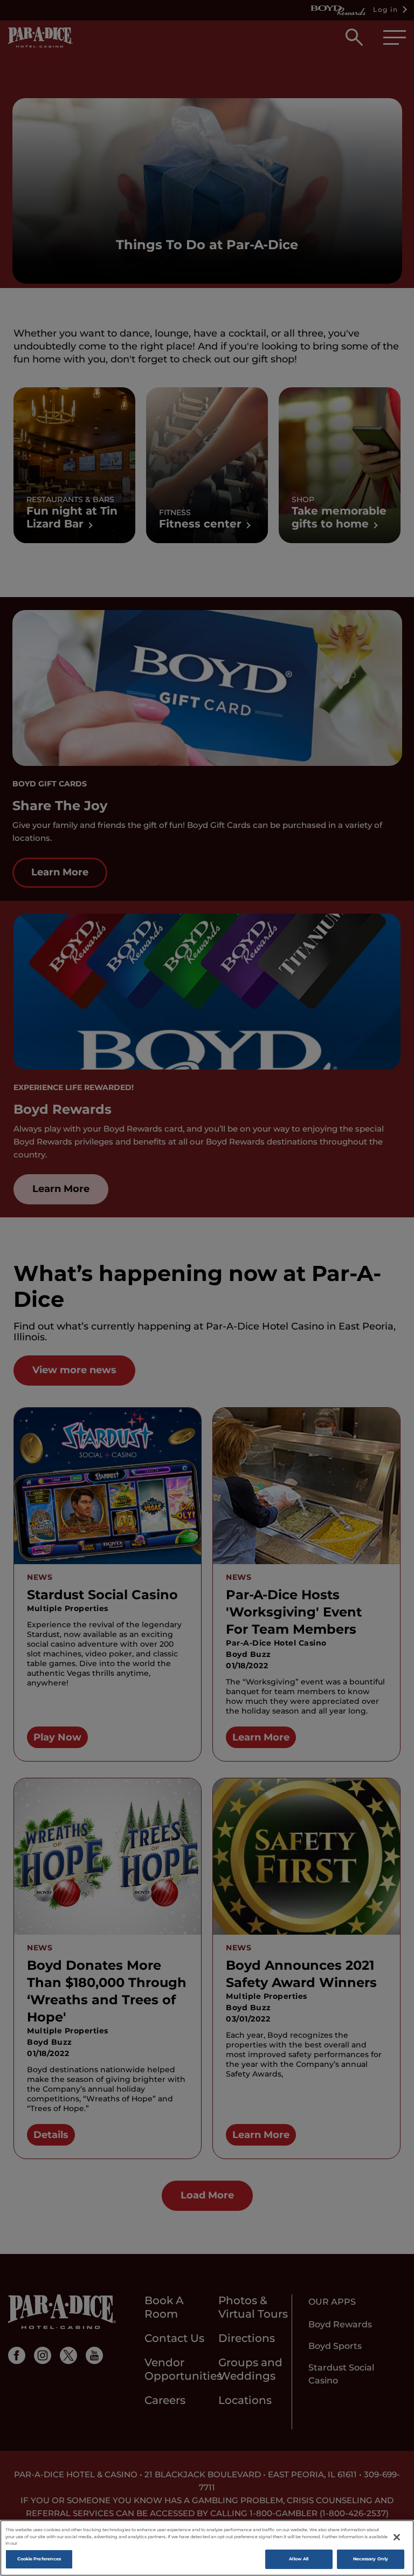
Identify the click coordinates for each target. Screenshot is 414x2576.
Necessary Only (371, 2559)
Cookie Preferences (39, 2559)
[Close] (397, 2537)
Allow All (299, 2559)
